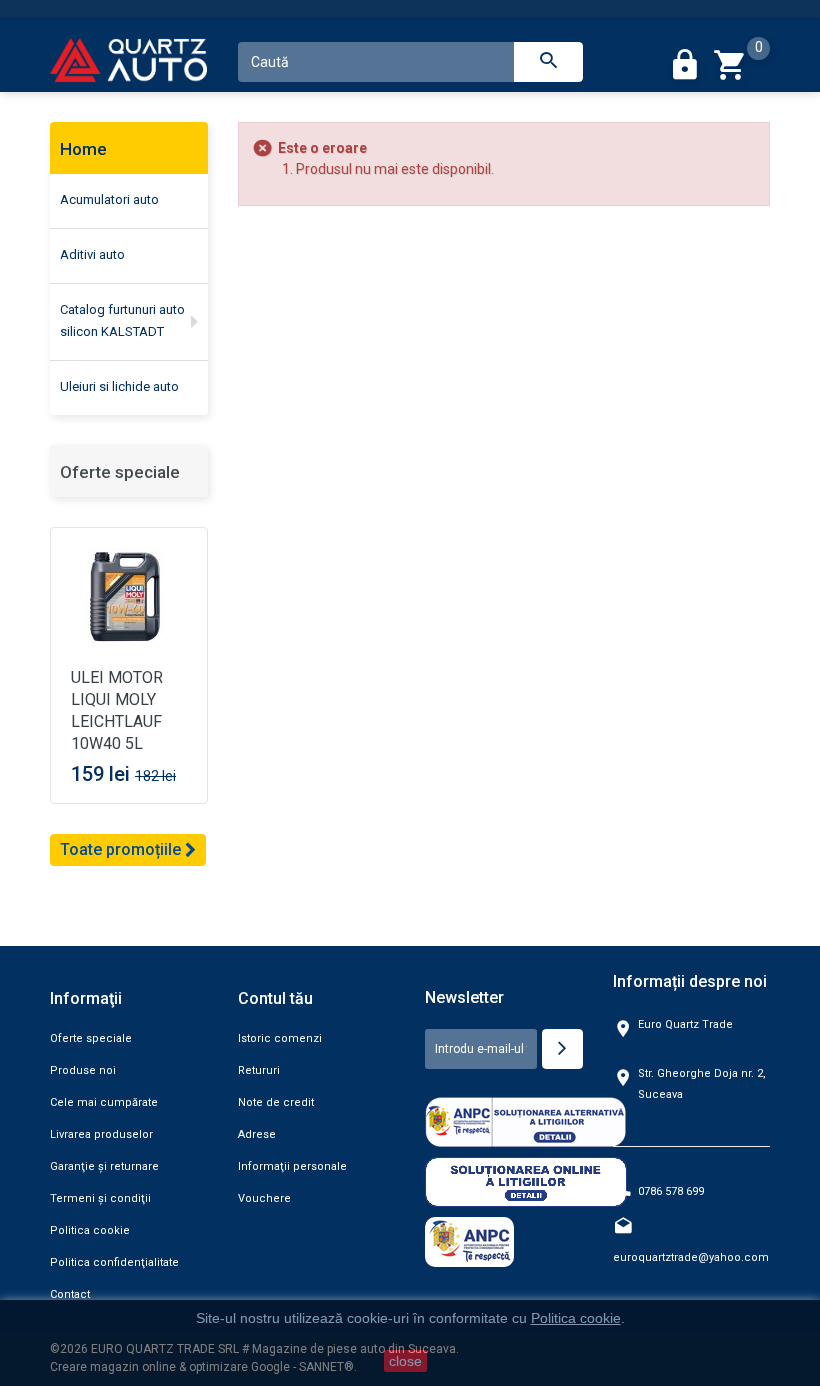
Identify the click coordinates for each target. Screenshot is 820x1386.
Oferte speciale (120, 472)
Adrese (257, 1134)
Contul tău (275, 998)
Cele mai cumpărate (104, 1102)
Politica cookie (90, 1230)
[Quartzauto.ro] (129, 65)
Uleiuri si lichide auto (119, 386)
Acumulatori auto (109, 199)
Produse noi (83, 1070)
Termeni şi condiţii (100, 1198)
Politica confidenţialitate (114, 1262)
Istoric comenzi (280, 1038)
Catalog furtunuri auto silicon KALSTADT (122, 320)
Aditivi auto (92, 254)
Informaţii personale (292, 1166)
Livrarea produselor (101, 1134)
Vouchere (264, 1198)
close (405, 1361)
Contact (70, 1294)
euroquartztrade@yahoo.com (691, 1257)
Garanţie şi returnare (104, 1166)
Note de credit (276, 1102)
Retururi (259, 1070)
